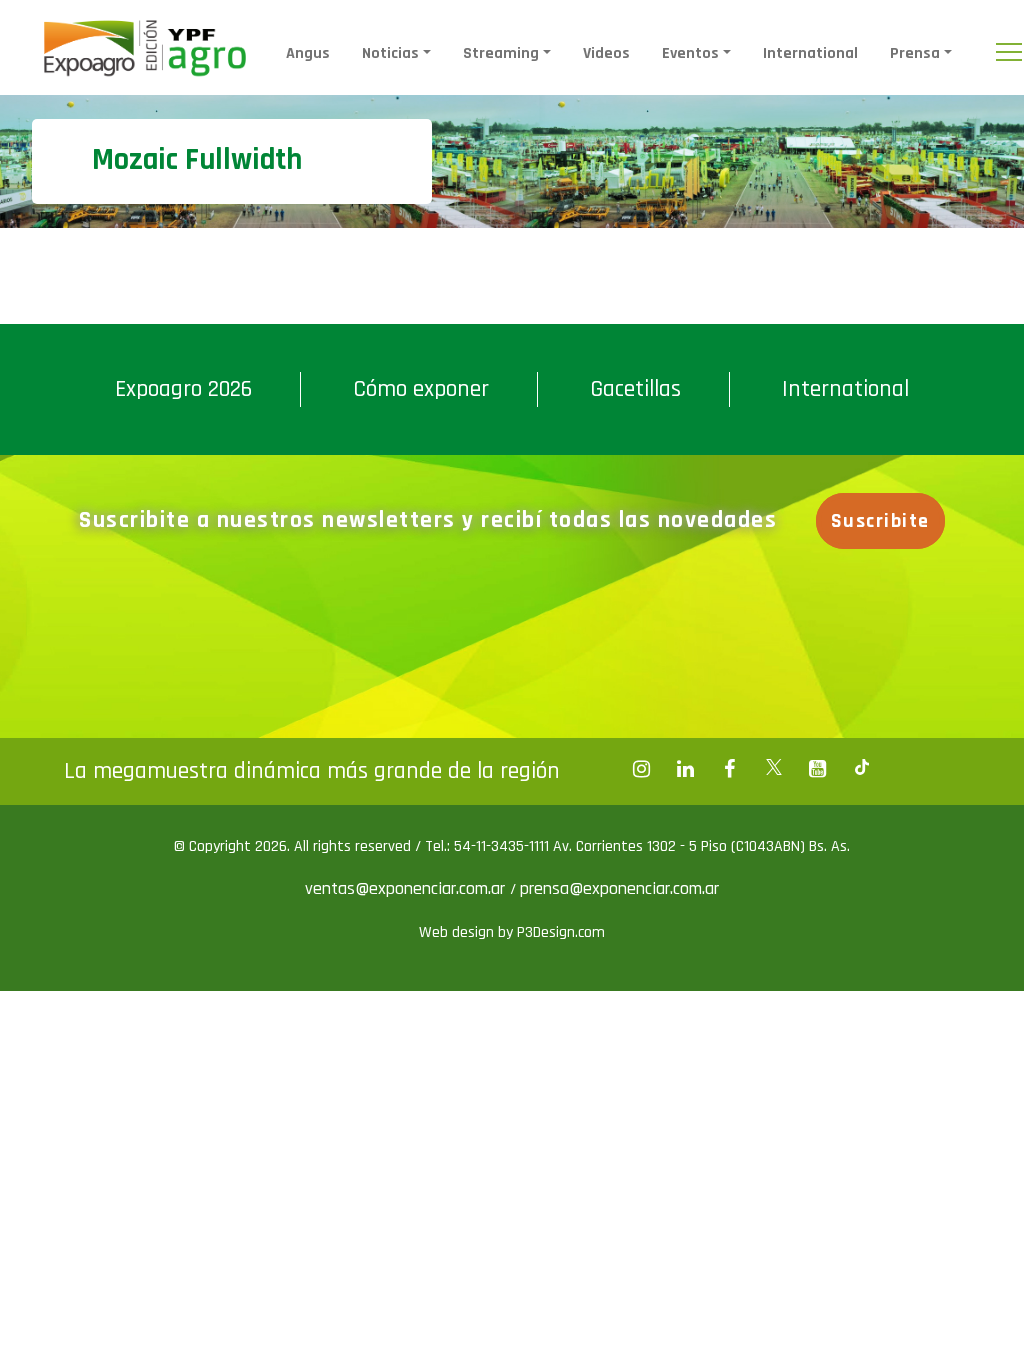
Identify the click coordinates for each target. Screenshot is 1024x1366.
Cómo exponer (421, 389)
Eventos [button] (690, 53)
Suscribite (880, 521)
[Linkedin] (686, 769)
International (810, 53)
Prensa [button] (915, 53)
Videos (606, 53)
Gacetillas (635, 389)
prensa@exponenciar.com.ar (619, 888)
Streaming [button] (501, 53)
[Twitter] (774, 769)
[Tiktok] (862, 769)
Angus (308, 53)
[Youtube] (818, 769)
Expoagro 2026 (183, 389)
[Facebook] (642, 769)
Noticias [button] (390, 53)
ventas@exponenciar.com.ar (407, 888)
